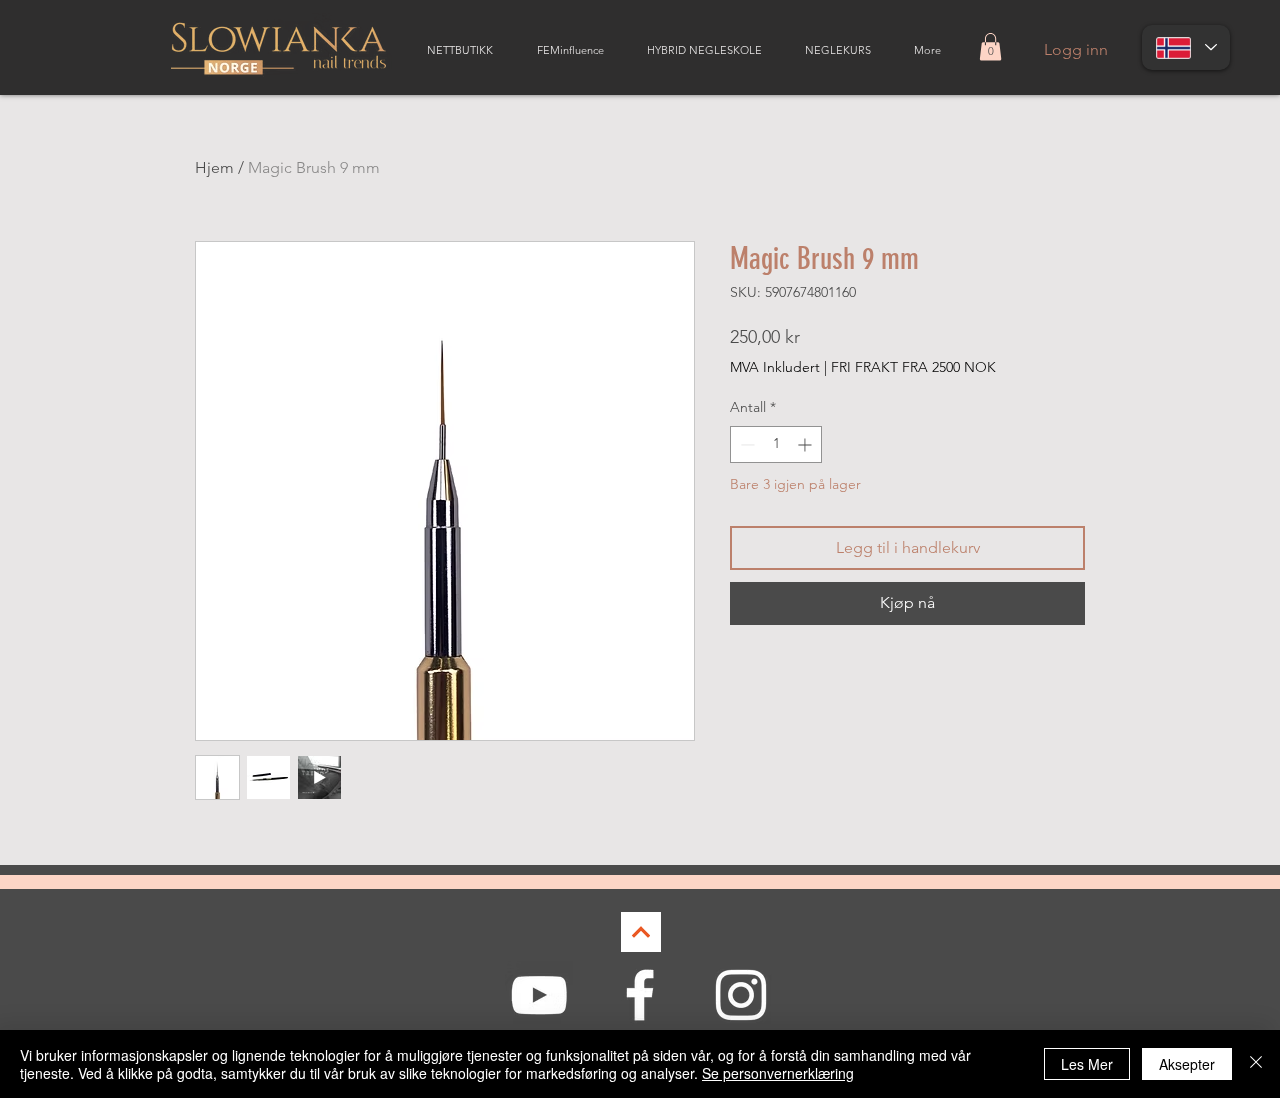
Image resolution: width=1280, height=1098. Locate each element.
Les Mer (1087, 1064)
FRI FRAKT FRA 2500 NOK (913, 367)
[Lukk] (1256, 1064)
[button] (990, 46)
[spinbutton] (776, 444)
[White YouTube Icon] (539, 995)
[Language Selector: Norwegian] (1186, 47)
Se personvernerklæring (778, 1073)
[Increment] (806, 444)
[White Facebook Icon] (640, 995)
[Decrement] (745, 444)
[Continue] (641, 932)
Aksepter (1187, 1064)
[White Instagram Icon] (741, 995)
